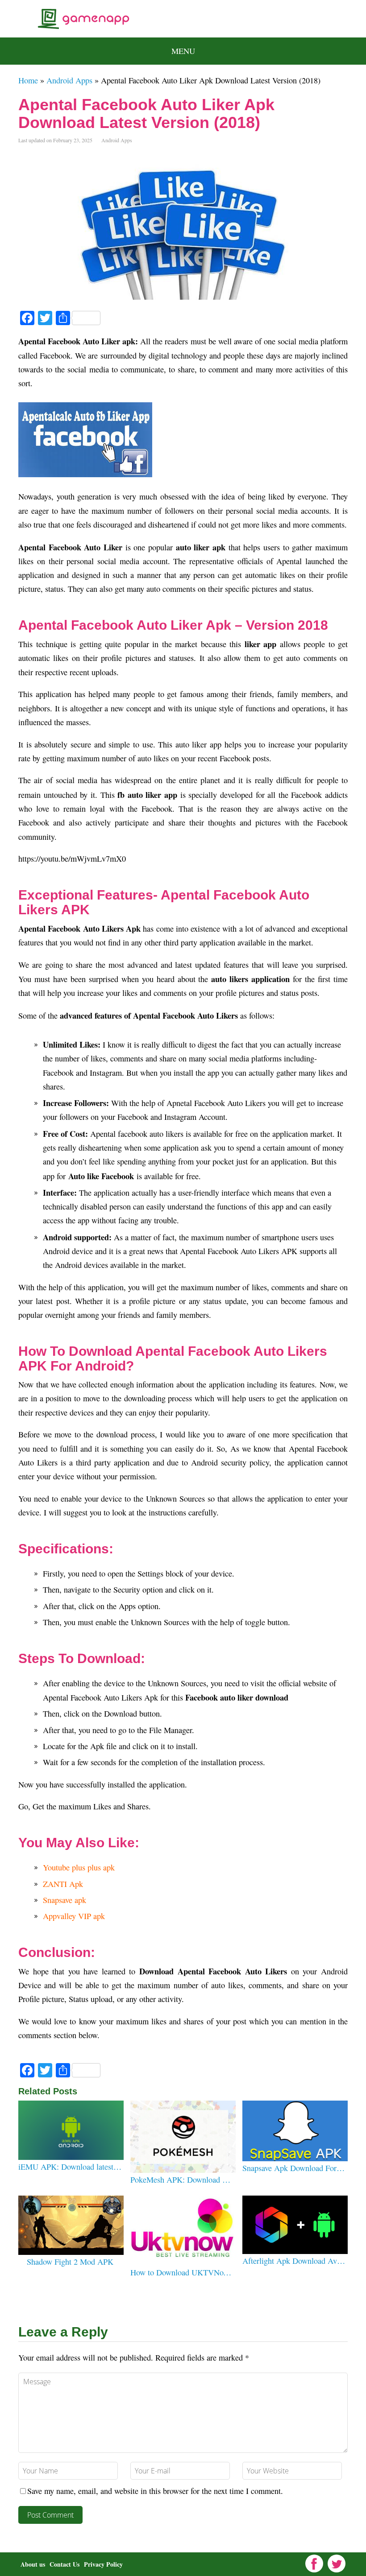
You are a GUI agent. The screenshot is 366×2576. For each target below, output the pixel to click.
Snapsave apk (64, 1900)
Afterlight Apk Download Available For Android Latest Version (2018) (294, 2261)
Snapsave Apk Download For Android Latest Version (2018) (294, 2168)
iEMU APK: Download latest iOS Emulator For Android (70, 2167)
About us (33, 2564)
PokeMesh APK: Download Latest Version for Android (182, 2180)
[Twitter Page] (337, 2564)
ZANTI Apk (63, 1884)
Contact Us (64, 2564)
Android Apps (69, 80)
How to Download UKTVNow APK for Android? (182, 2272)
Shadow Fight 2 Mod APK (70, 2262)
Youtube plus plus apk (80, 1867)
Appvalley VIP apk (74, 1916)
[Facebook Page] (314, 2564)
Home (28, 80)
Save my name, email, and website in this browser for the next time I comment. (155, 2491)
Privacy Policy (103, 2564)
